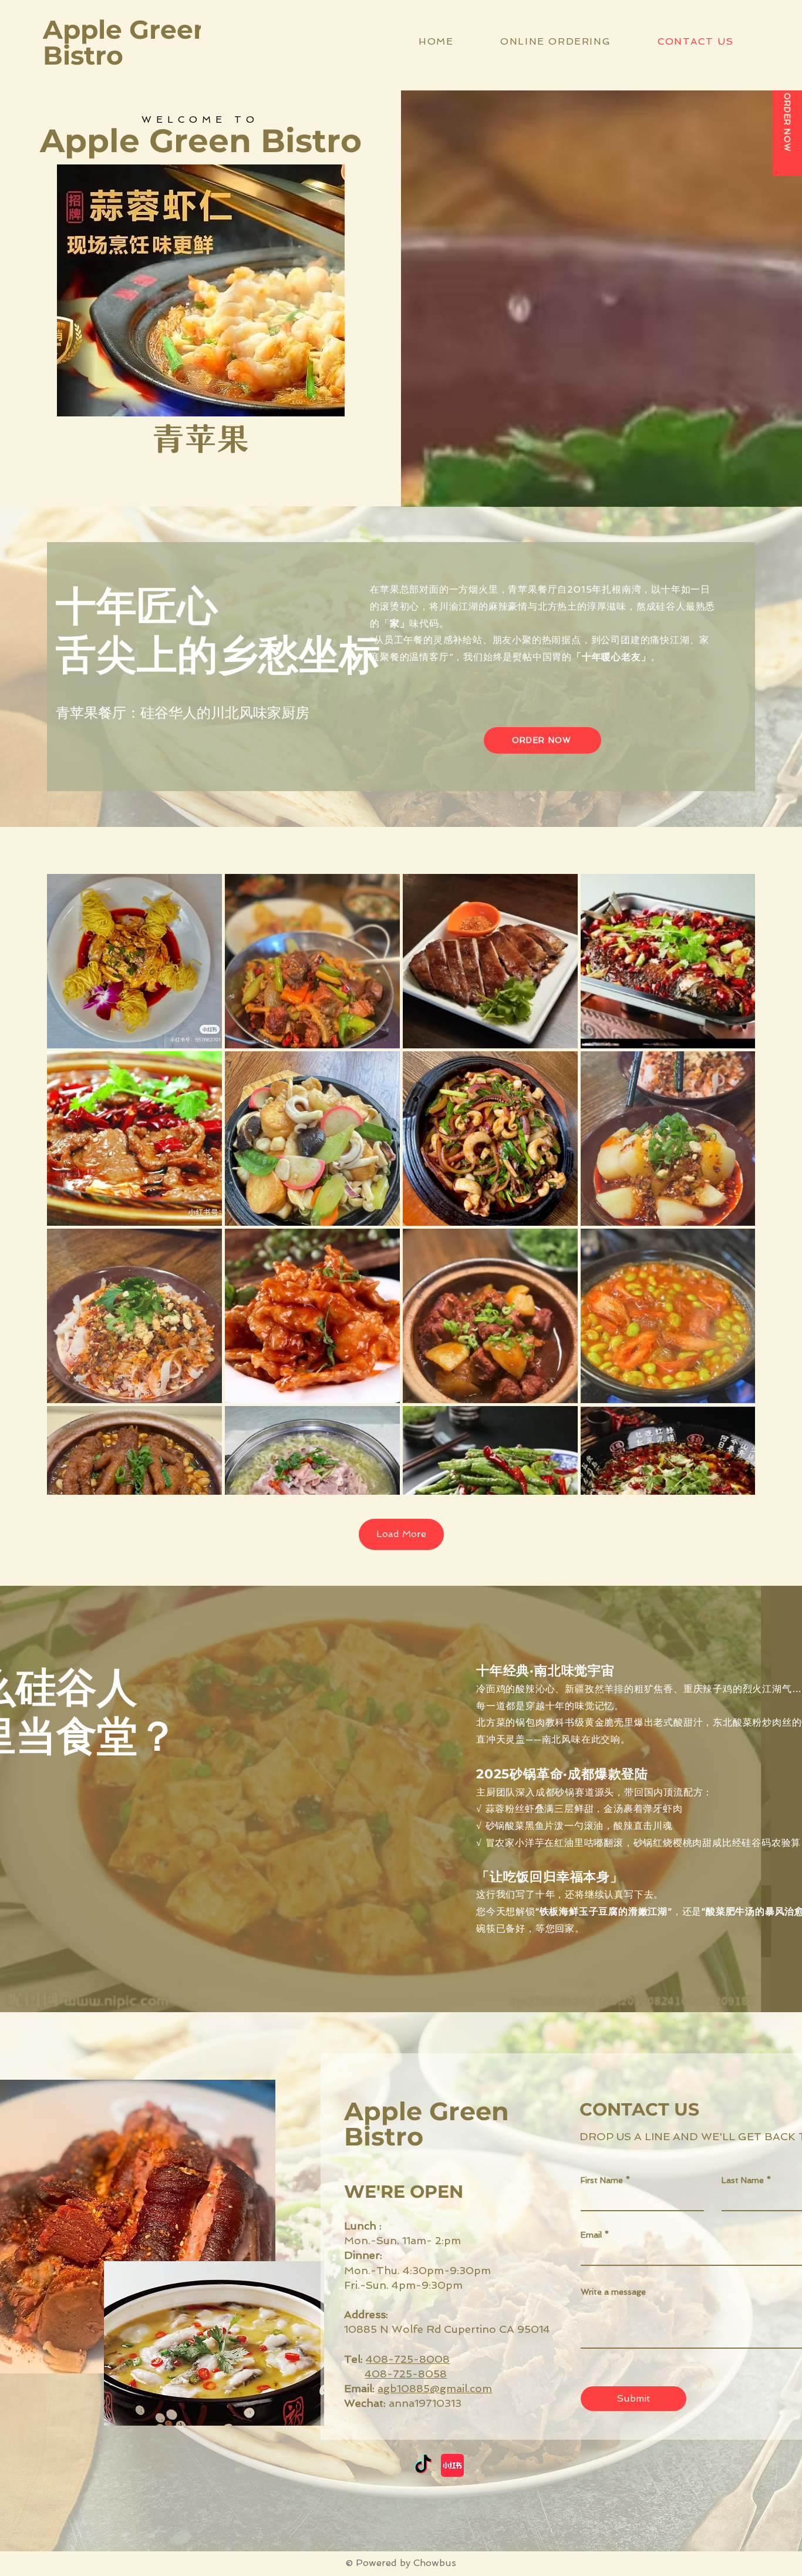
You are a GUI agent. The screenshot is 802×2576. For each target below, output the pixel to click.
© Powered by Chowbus (401, 2563)
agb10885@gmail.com (435, 2388)
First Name (602, 2180)
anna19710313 (403, 2403)
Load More (401, 1534)
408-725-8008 (408, 2359)
